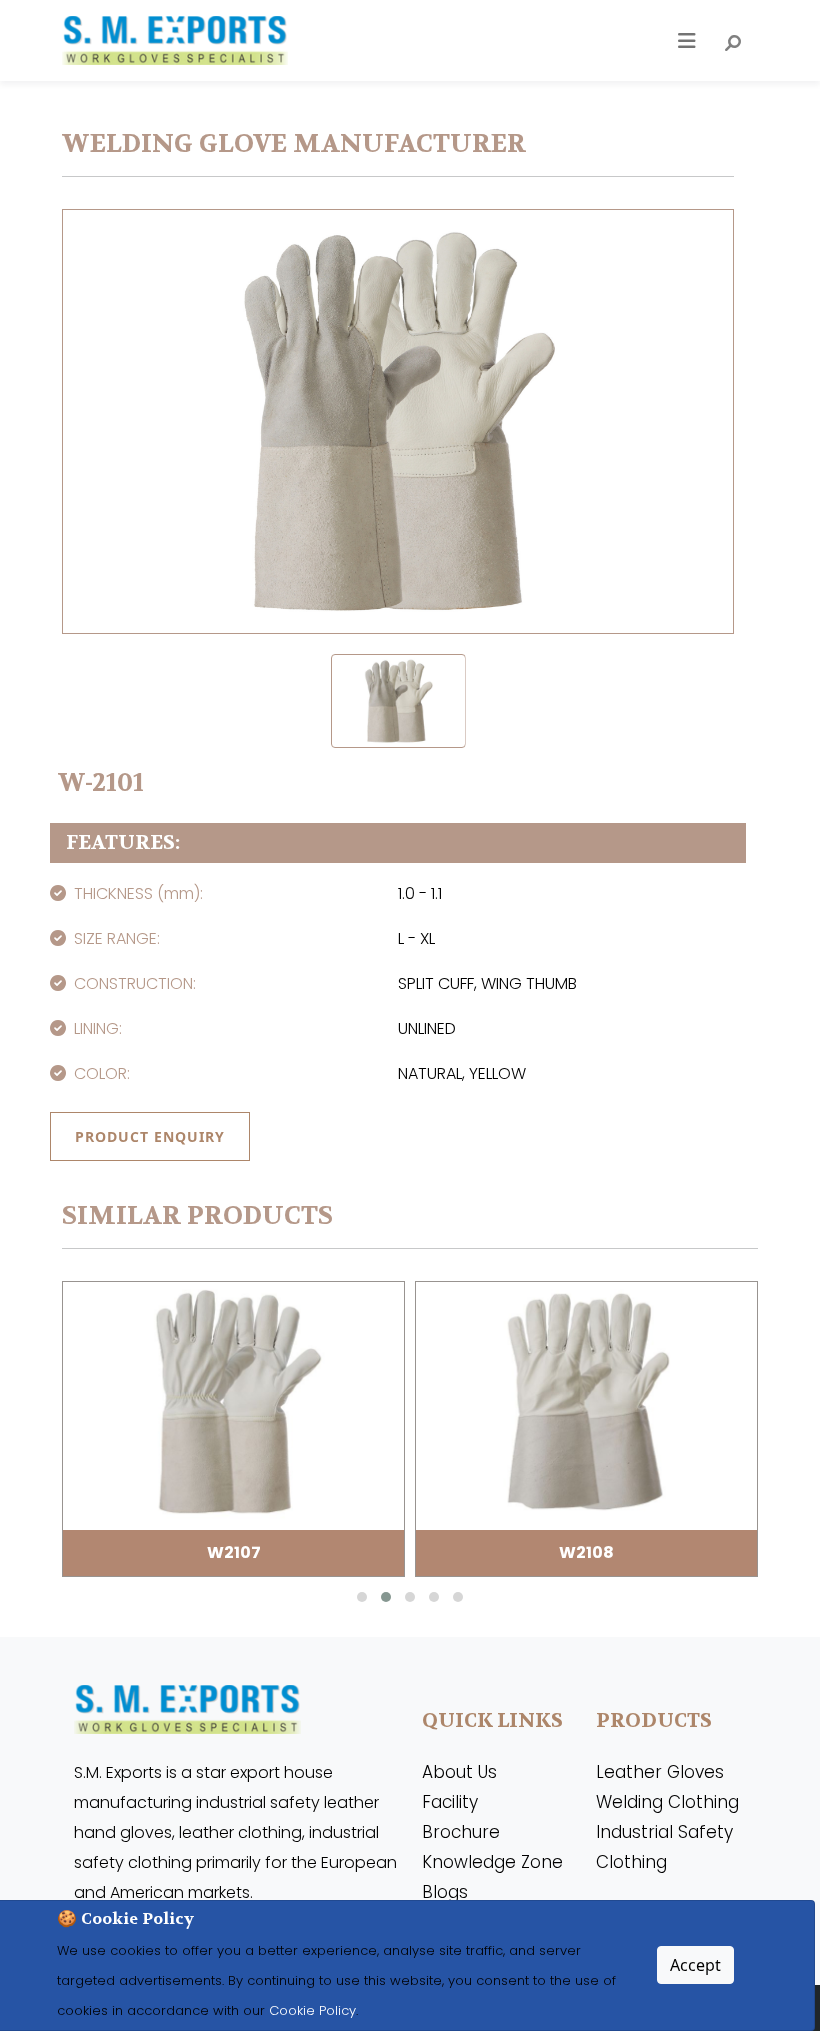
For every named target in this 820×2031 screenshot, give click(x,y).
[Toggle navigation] (687, 41)
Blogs (445, 1892)
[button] (362, 1597)
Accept (695, 1965)
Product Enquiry (150, 1136)
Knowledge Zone (492, 1862)
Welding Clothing (667, 1802)
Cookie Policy (310, 2010)
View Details (233, 1428)
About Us (459, 1772)
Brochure (461, 1832)
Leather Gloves (660, 1772)
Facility (450, 1802)
